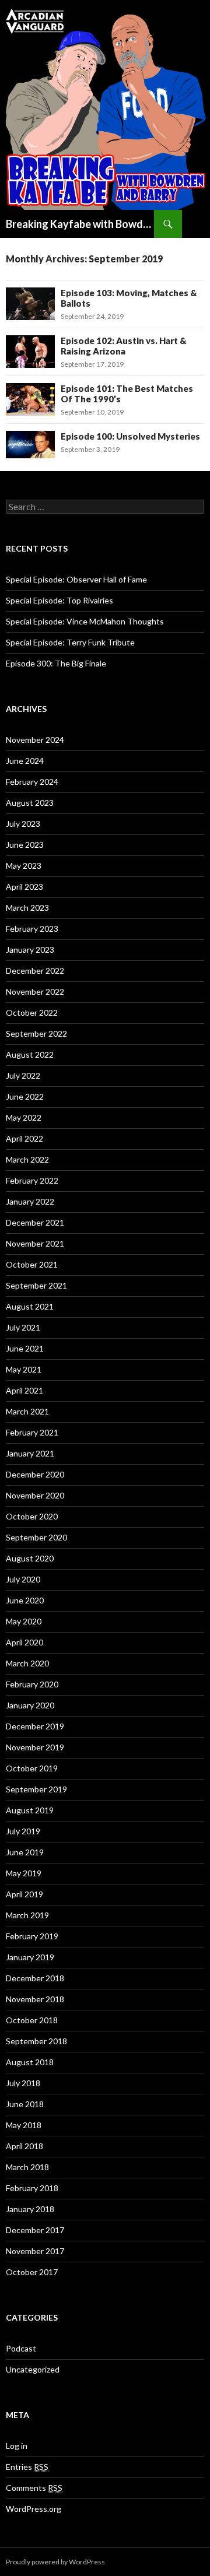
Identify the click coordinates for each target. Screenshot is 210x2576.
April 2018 (24, 2146)
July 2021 (23, 1327)
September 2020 (36, 1537)
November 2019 (35, 1747)
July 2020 (23, 1579)
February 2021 (32, 1432)
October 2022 (32, 1012)
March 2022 (27, 1159)
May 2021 (24, 1369)
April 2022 (24, 1138)
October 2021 (32, 1264)
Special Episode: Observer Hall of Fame (76, 579)
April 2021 (24, 1390)
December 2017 (35, 2230)
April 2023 (24, 887)
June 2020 (25, 1600)
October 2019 (32, 1768)
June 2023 (25, 845)
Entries (27, 2467)
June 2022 (25, 1096)
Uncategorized (33, 2369)
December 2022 (35, 971)
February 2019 (32, 1936)
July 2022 (23, 1075)
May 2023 (24, 866)
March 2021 (27, 1411)
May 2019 (24, 1873)
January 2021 (30, 1453)
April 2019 (24, 1894)
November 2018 (35, 1999)
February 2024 (32, 782)
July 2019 (23, 1831)
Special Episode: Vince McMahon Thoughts (85, 621)
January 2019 (30, 1957)
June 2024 (25, 761)
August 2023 (30, 803)
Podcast (21, 2348)
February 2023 (32, 929)
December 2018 (35, 1978)
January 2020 (30, 1705)
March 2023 (27, 908)
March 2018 (27, 2167)
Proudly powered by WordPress (55, 2562)
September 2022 (36, 1033)
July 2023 (23, 824)
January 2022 (30, 1201)
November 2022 (35, 992)
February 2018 (32, 2188)
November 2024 (35, 740)
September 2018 (36, 2041)
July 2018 (23, 2083)
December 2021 (35, 1222)
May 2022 (24, 1117)
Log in (17, 2446)
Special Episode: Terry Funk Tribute (70, 642)
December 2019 (35, 1726)
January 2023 (30, 950)
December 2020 (35, 1474)
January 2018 (30, 2209)
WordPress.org (34, 2509)
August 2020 (30, 1558)
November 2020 (35, 1495)
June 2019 (25, 1852)
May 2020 (24, 1621)
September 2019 (36, 1789)
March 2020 (27, 1663)
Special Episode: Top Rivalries (60, 600)
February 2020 (32, 1684)
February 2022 (32, 1180)
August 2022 (30, 1054)
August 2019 (30, 1810)
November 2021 (35, 1243)
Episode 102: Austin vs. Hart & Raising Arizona (124, 346)
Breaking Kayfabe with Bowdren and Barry (80, 224)
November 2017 (35, 2251)
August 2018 (30, 2062)
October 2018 (32, 2020)
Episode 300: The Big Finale (56, 663)
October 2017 (32, 2272)
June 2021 (25, 1348)
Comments (34, 2488)
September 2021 (36, 1285)
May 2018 (24, 2125)
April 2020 (24, 1642)
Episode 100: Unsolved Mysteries (130, 436)
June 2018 (25, 2104)
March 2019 (27, 1915)
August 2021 (30, 1306)
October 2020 (32, 1516)
